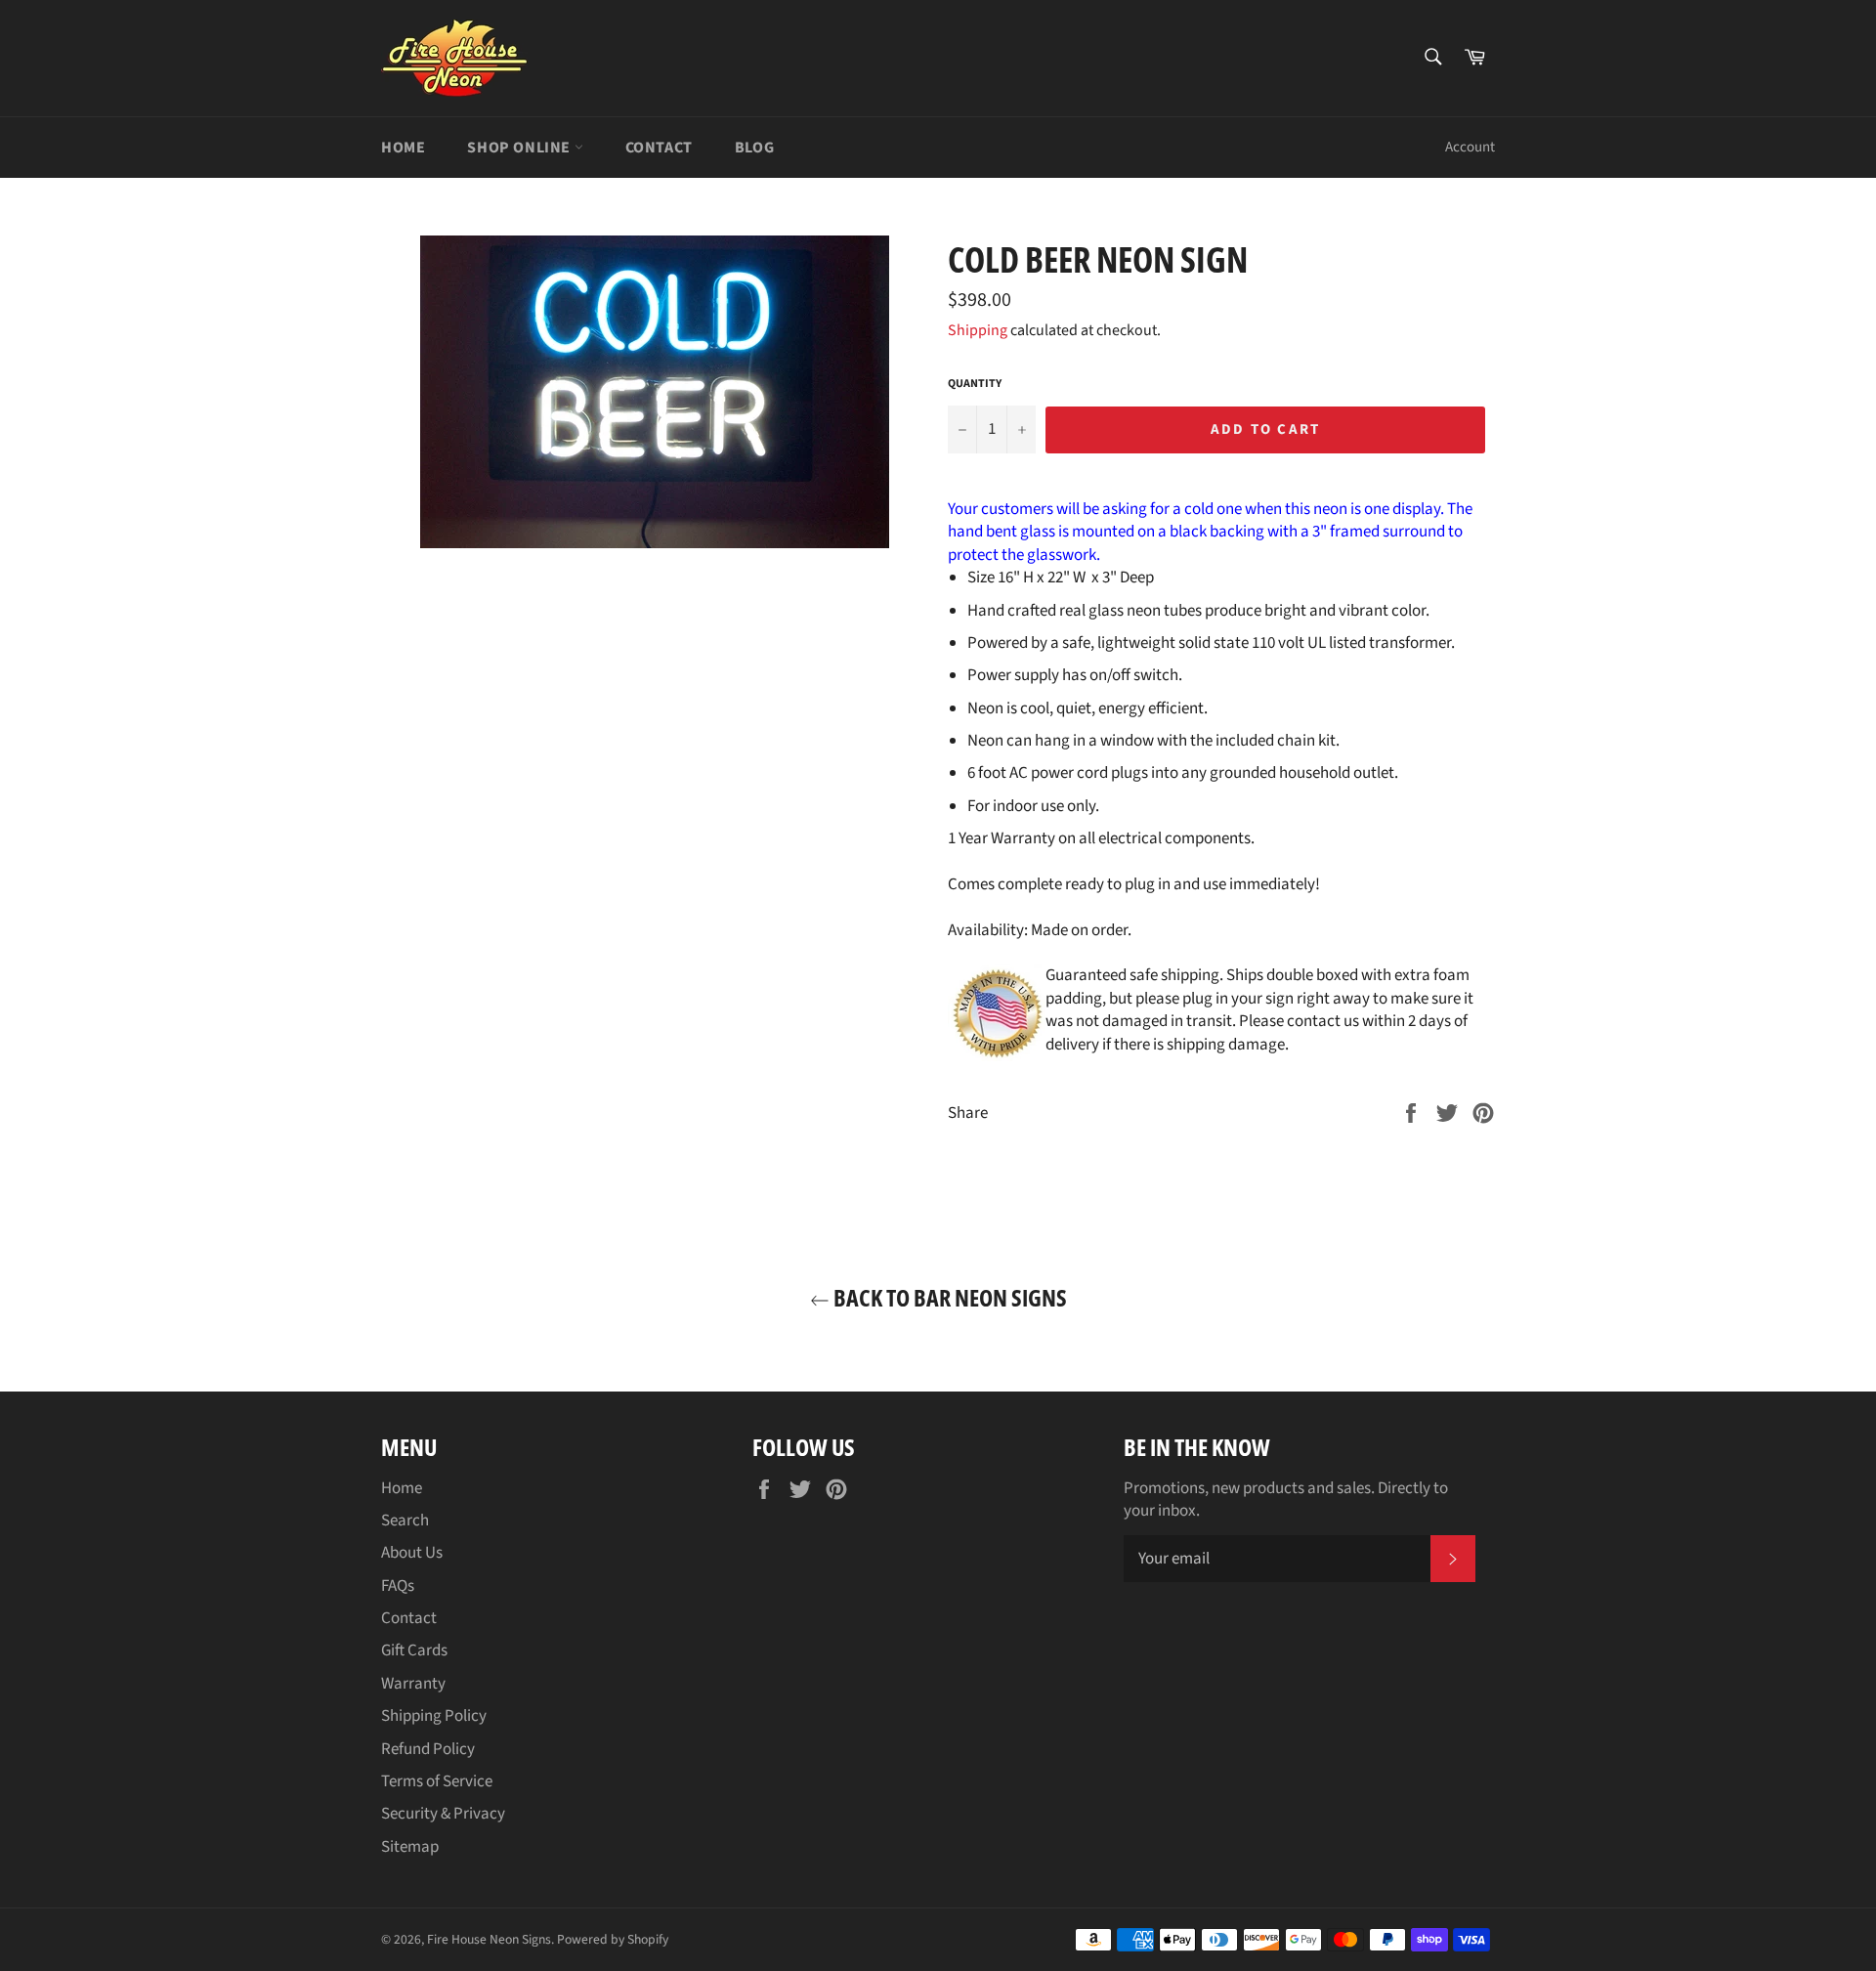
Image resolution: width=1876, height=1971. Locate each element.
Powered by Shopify (613, 1939)
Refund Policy (428, 1749)
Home (403, 148)
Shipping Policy (434, 1716)
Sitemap (410, 1847)
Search (405, 1521)
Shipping (978, 330)
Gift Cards (414, 1650)
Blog (754, 148)
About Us (412, 1553)
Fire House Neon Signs (489, 1939)
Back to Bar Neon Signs (948, 1297)
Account (1470, 147)
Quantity (975, 384)
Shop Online (520, 148)
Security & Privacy (443, 1814)
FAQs (398, 1586)
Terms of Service (437, 1781)
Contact (659, 148)
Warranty (413, 1684)
